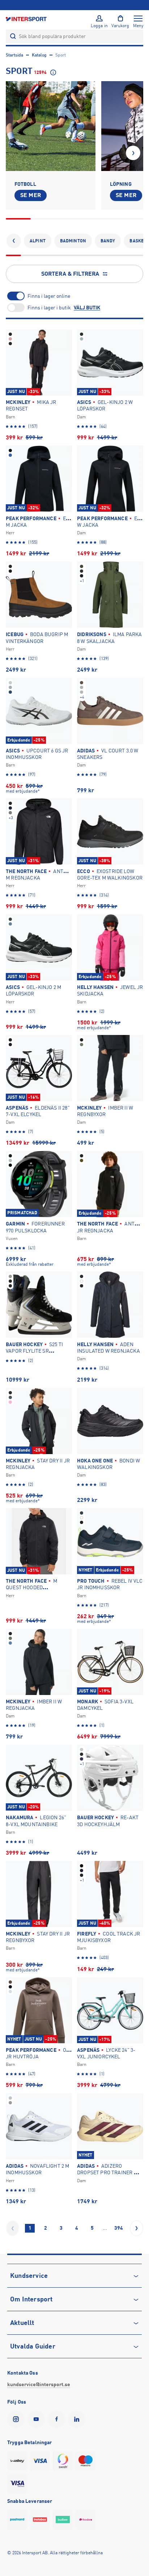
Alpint (38, 241)
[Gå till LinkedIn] (78, 2419)
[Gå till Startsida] (27, 19)
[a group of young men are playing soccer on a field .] (51, 126)
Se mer (31, 195)
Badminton (73, 241)
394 (119, 2228)
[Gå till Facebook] (58, 2419)
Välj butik (87, 308)
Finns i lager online (49, 296)
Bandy (108, 241)
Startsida (14, 55)
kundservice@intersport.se (39, 2384)
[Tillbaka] (14, 241)
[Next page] (137, 2228)
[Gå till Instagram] (17, 2419)
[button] (133, 153)
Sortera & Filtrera (70, 274)
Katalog (39, 55)
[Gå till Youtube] (38, 2419)
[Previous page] (12, 2228)
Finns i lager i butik (49, 308)
